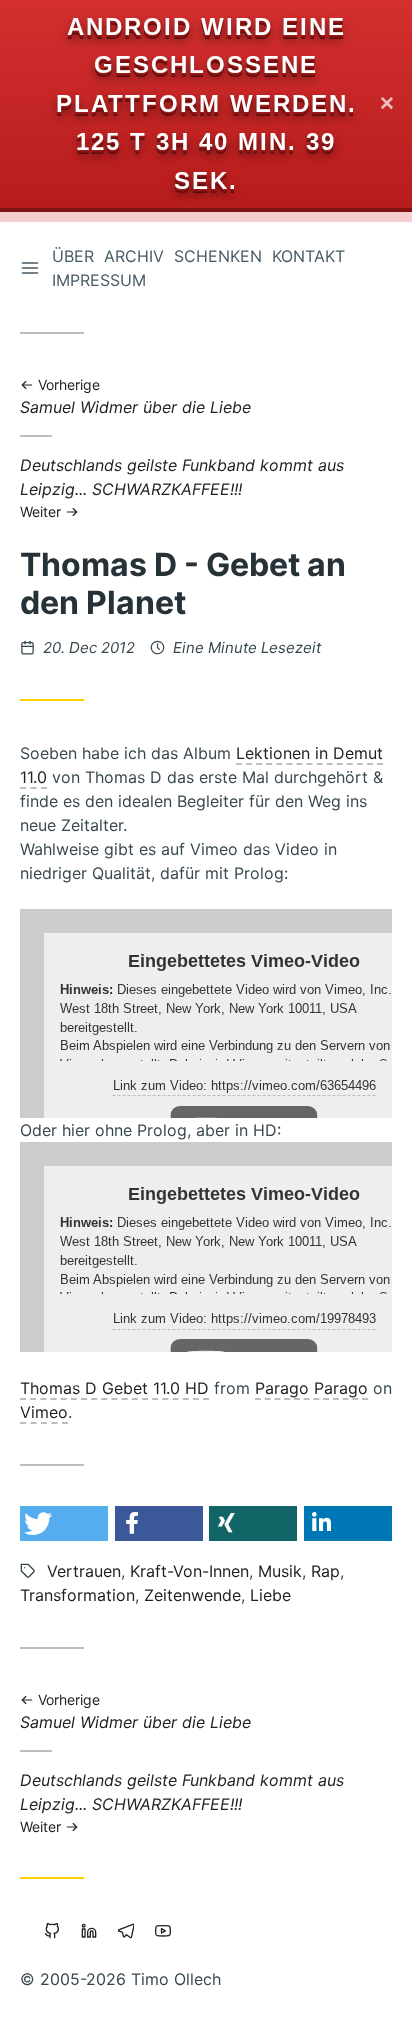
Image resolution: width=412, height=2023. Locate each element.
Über (73, 256)
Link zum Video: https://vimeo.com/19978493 (244, 1318)
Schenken (218, 256)
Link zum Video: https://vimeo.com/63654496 (244, 1085)
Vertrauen (84, 1571)
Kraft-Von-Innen (189, 1571)
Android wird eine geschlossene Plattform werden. (206, 65)
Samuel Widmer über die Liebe (135, 397)
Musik (280, 1571)
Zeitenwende (192, 1595)
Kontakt (308, 256)
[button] (64, 1523)
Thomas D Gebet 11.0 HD (114, 1388)
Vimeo (44, 1412)
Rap (325, 1571)
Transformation (77, 1595)
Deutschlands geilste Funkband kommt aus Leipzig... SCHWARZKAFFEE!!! (182, 487)
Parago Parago (311, 1388)
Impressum (99, 280)
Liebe (270, 1595)
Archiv (134, 256)
